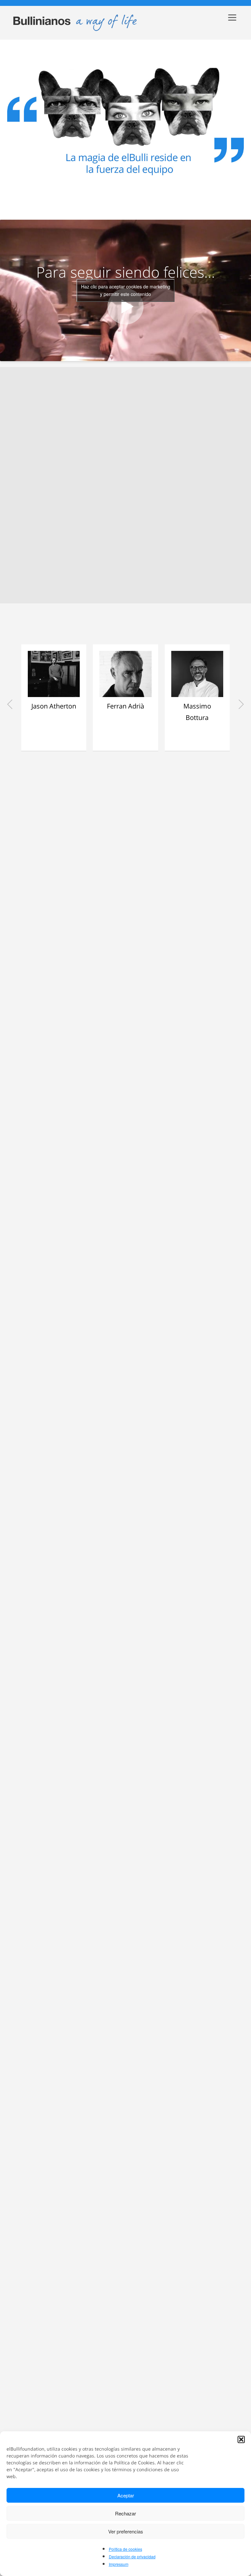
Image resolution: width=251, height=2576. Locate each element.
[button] (241, 2439)
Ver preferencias (126, 2531)
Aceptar (126, 2495)
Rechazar (125, 2513)
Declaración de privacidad (132, 2557)
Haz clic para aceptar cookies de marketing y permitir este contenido (126, 290)
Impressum (119, 2564)
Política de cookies (125, 2549)
